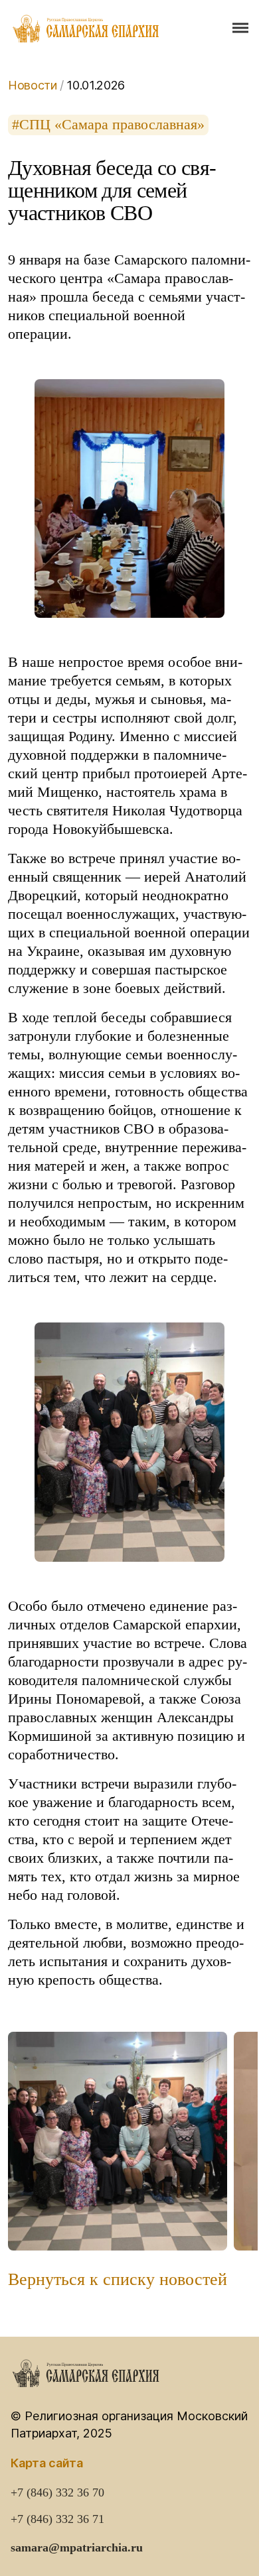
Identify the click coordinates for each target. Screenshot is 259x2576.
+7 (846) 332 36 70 (57, 2492)
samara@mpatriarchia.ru (77, 2547)
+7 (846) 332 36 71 (57, 2519)
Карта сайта (47, 2463)
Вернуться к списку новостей (118, 2280)
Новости (32, 85)
